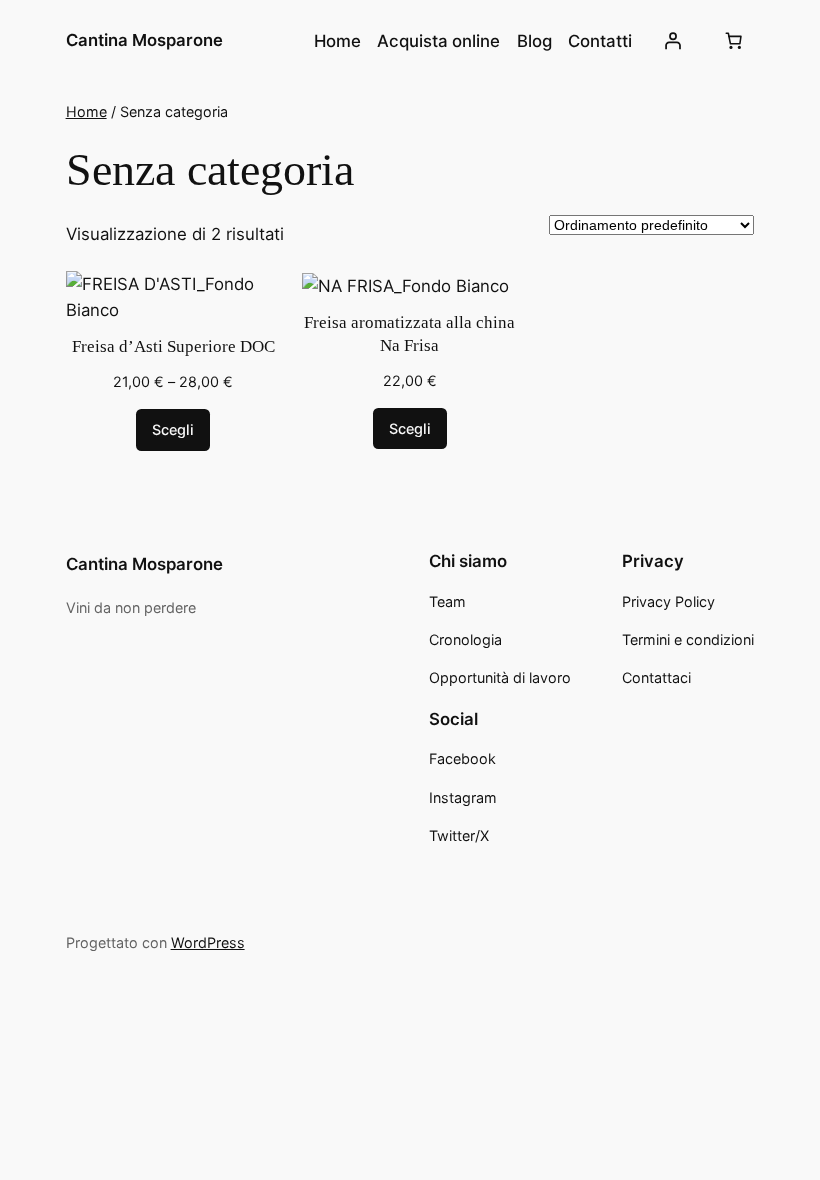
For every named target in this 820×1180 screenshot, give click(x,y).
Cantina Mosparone (144, 40)
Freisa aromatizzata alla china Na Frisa (409, 334)
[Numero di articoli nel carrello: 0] (733, 41)
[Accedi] (672, 41)
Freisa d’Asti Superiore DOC (173, 346)
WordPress (208, 942)
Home (86, 111)
